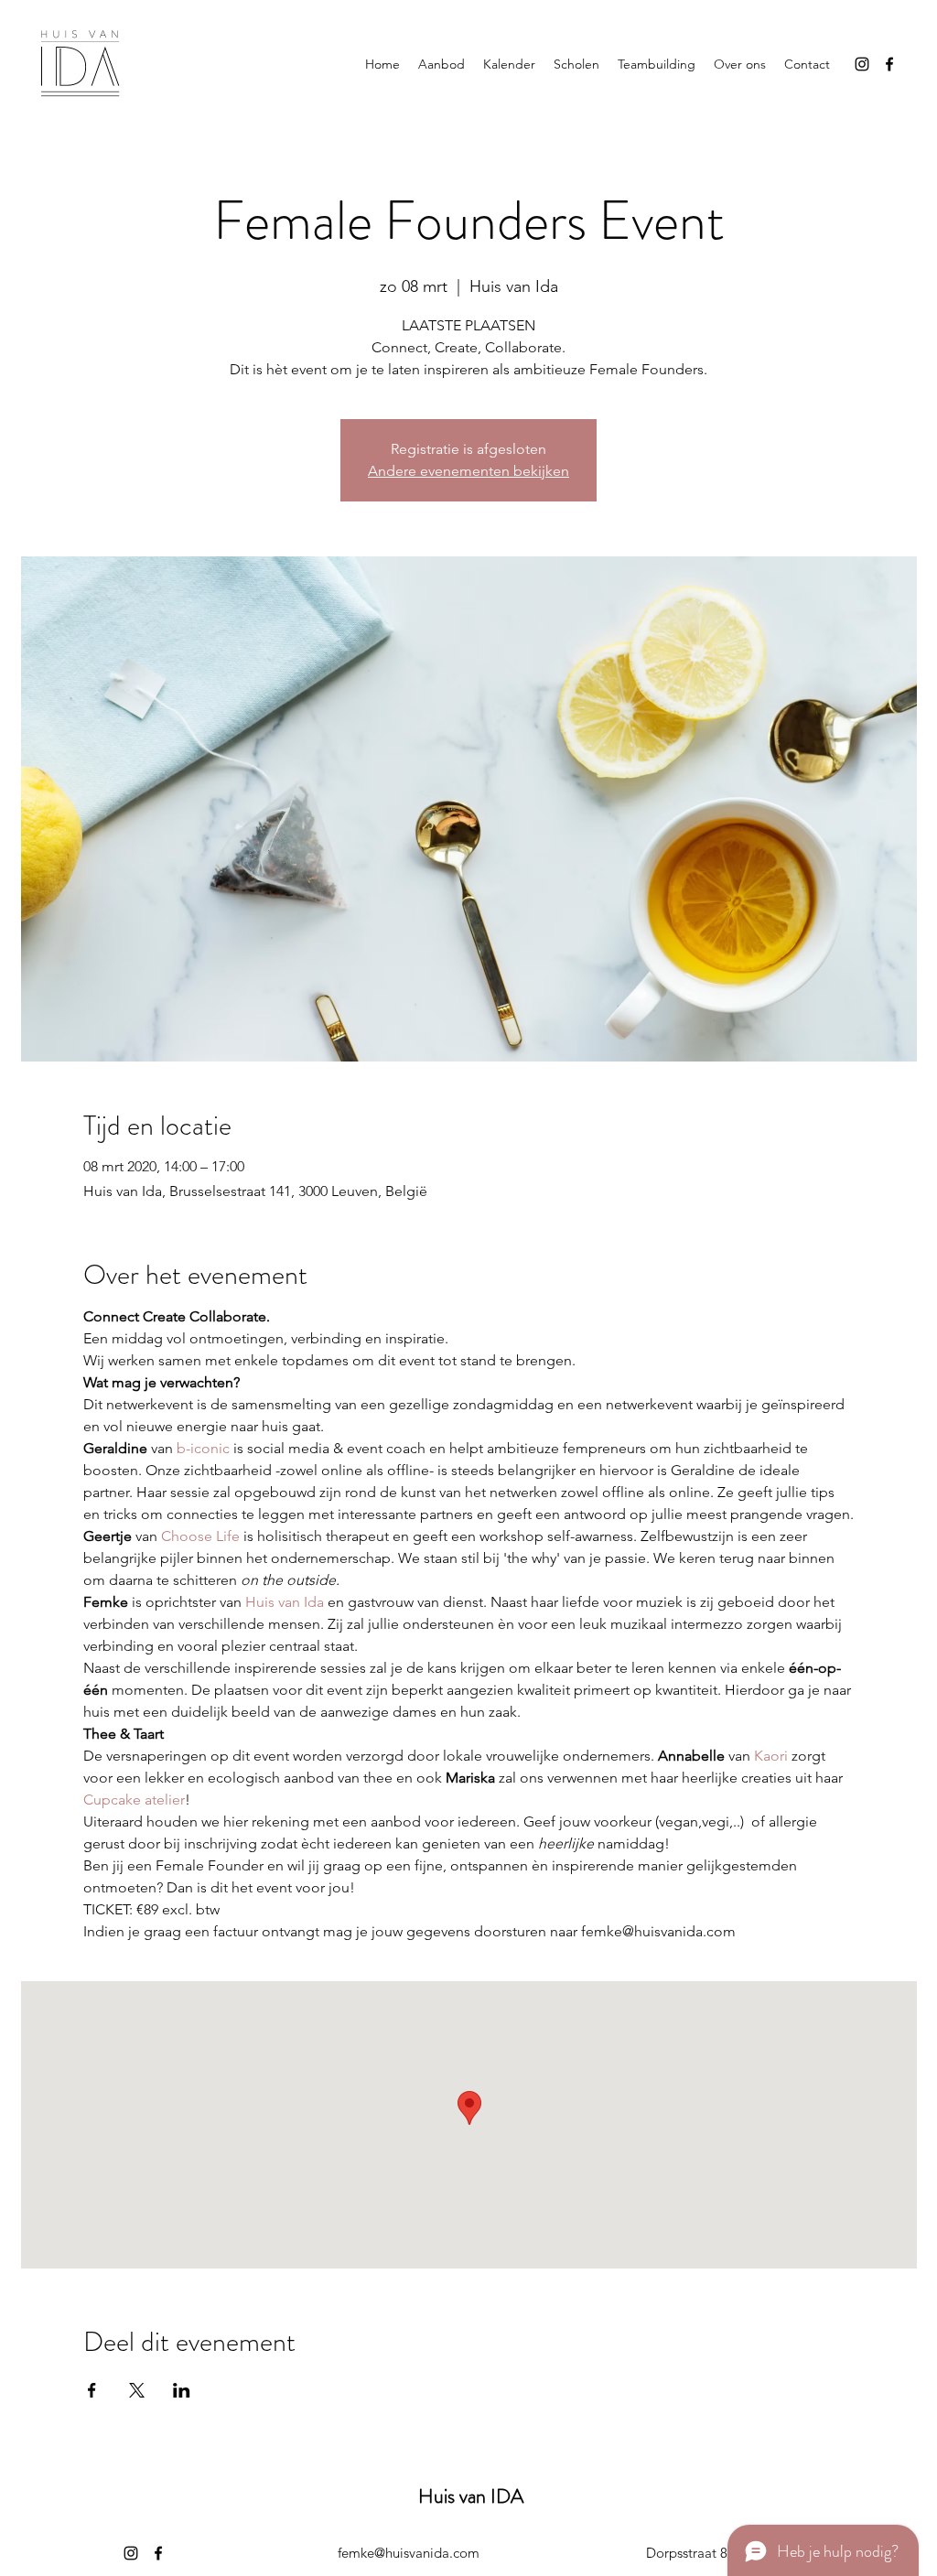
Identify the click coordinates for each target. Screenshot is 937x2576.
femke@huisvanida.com (409, 2553)
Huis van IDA (471, 2496)
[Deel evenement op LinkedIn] (182, 2390)
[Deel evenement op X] (137, 2390)
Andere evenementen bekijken (468, 471)
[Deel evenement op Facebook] (92, 2390)
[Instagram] (862, 64)
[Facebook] (889, 64)
